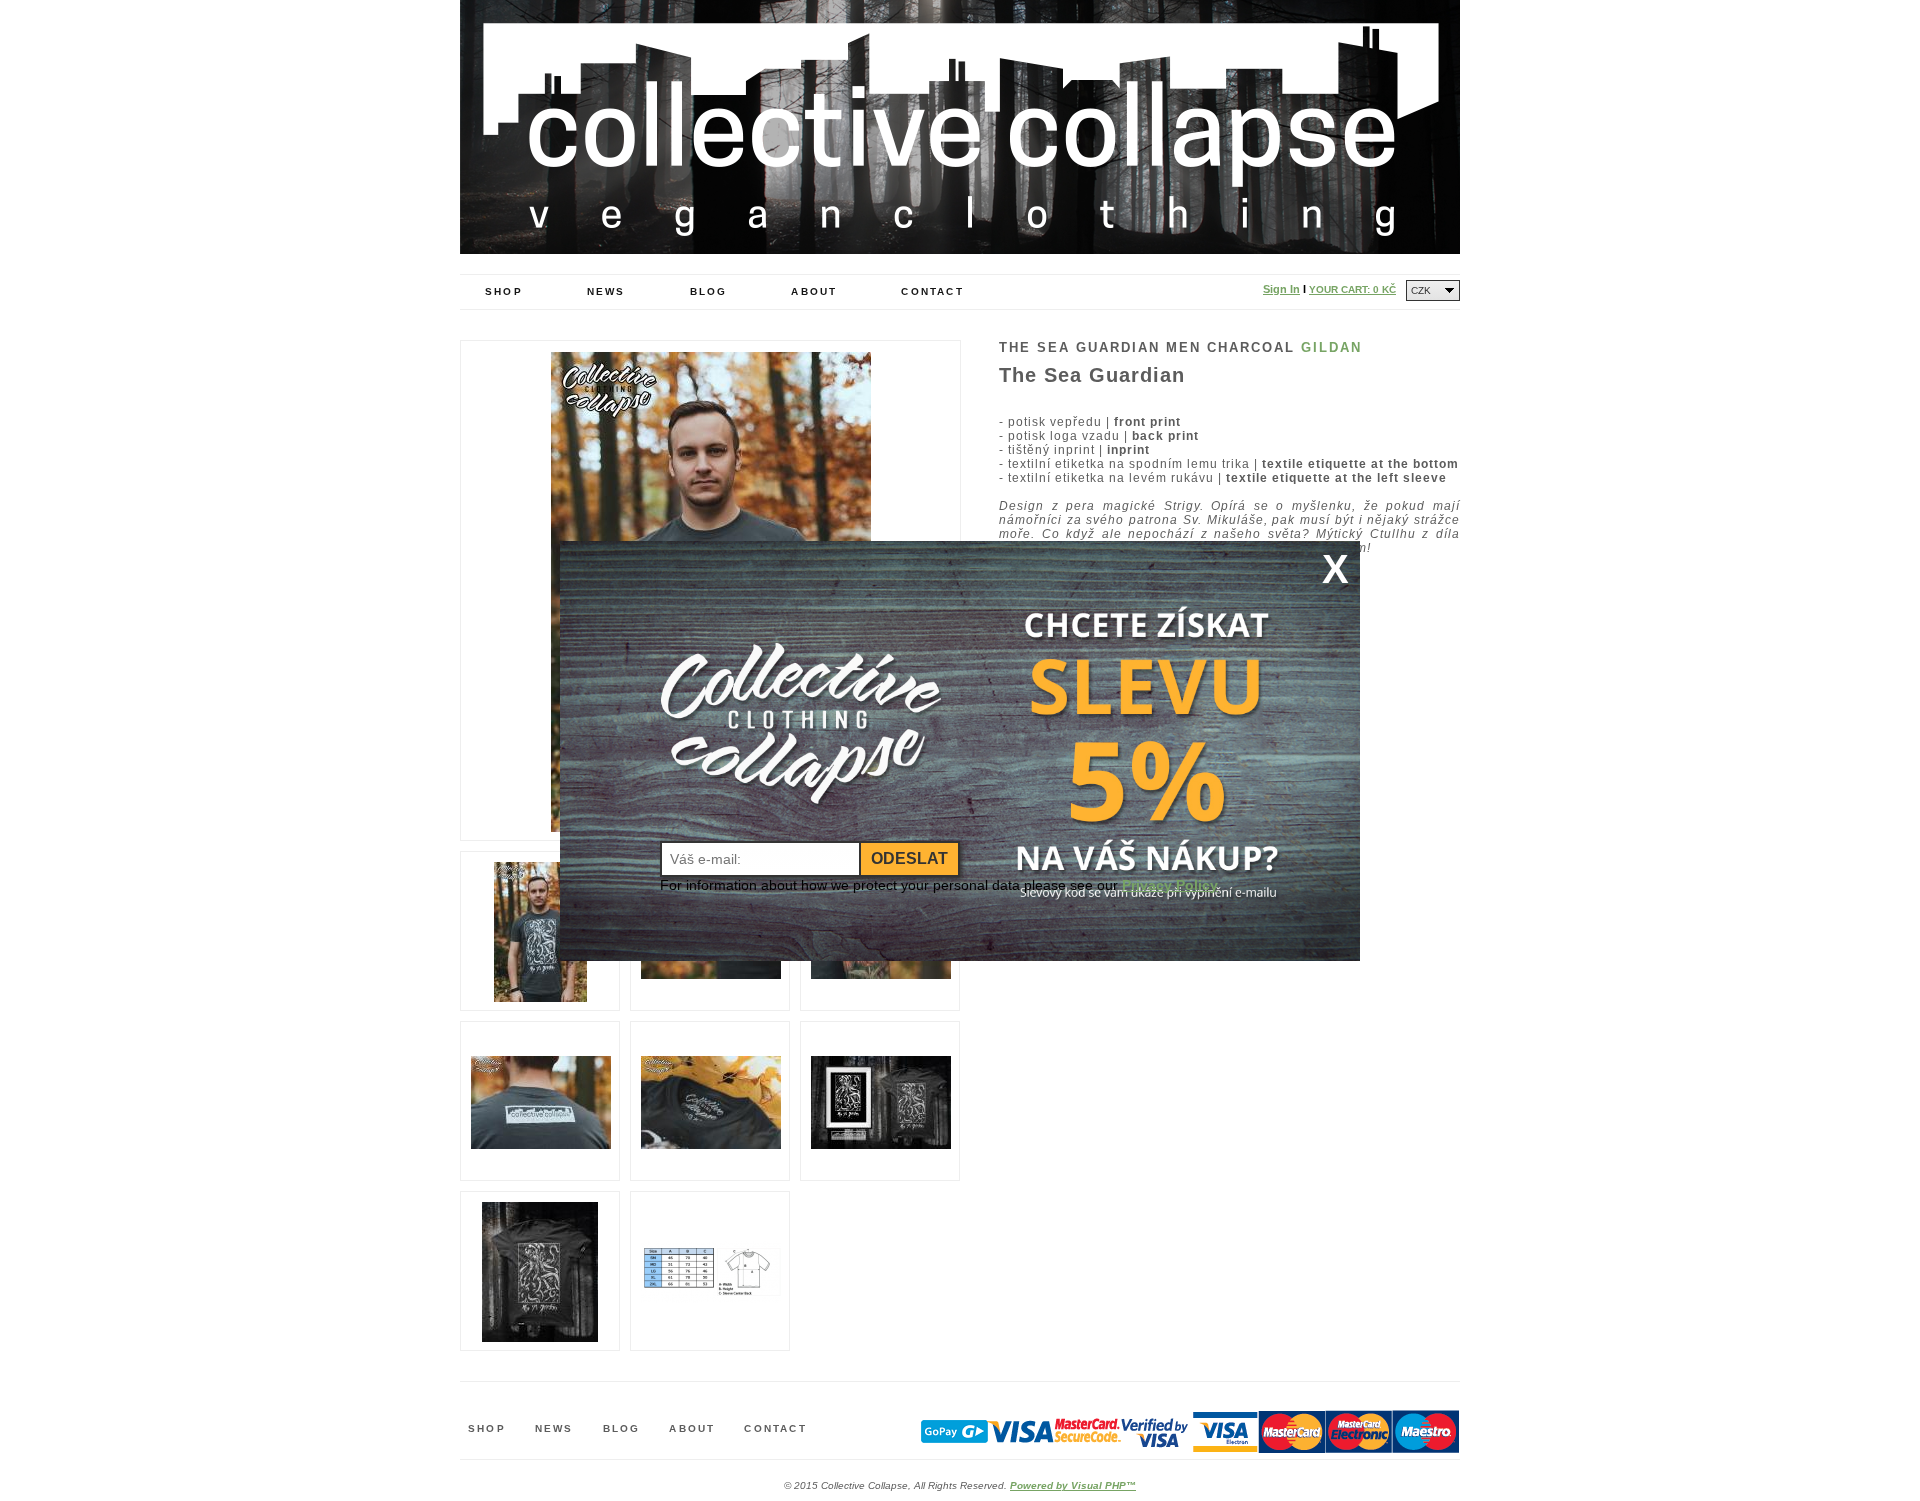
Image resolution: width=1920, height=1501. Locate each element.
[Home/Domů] (960, 249)
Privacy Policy (1170, 885)
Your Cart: (1352, 289)
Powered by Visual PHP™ (1073, 1485)
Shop (504, 291)
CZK (1421, 290)
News (606, 291)
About (814, 291)
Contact (932, 291)
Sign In (1281, 289)
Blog (709, 291)
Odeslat (909, 858)
